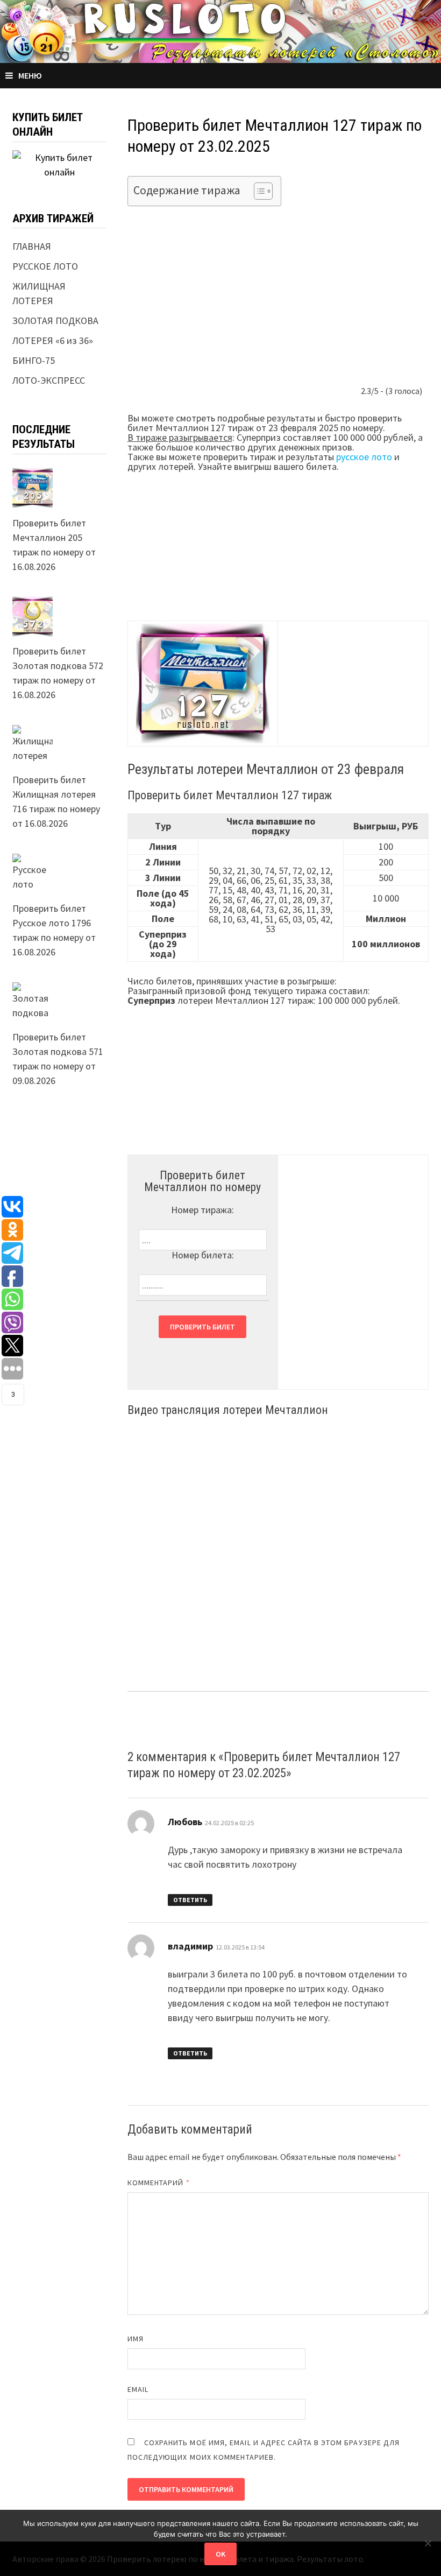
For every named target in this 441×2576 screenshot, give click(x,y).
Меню (30, 75)
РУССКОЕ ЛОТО (45, 266)
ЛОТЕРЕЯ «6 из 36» (53, 340)
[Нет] (428, 2543)
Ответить (190, 1900)
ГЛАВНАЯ (32, 246)
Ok (220, 2554)
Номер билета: (203, 1255)
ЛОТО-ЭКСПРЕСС (49, 380)
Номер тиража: (202, 1210)
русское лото (364, 457)
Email (138, 2389)
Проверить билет (202, 1327)
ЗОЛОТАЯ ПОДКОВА (55, 321)
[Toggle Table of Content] (258, 191)
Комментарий (159, 2183)
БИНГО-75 (34, 360)
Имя (136, 2339)
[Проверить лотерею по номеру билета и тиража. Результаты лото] (220, 30)
